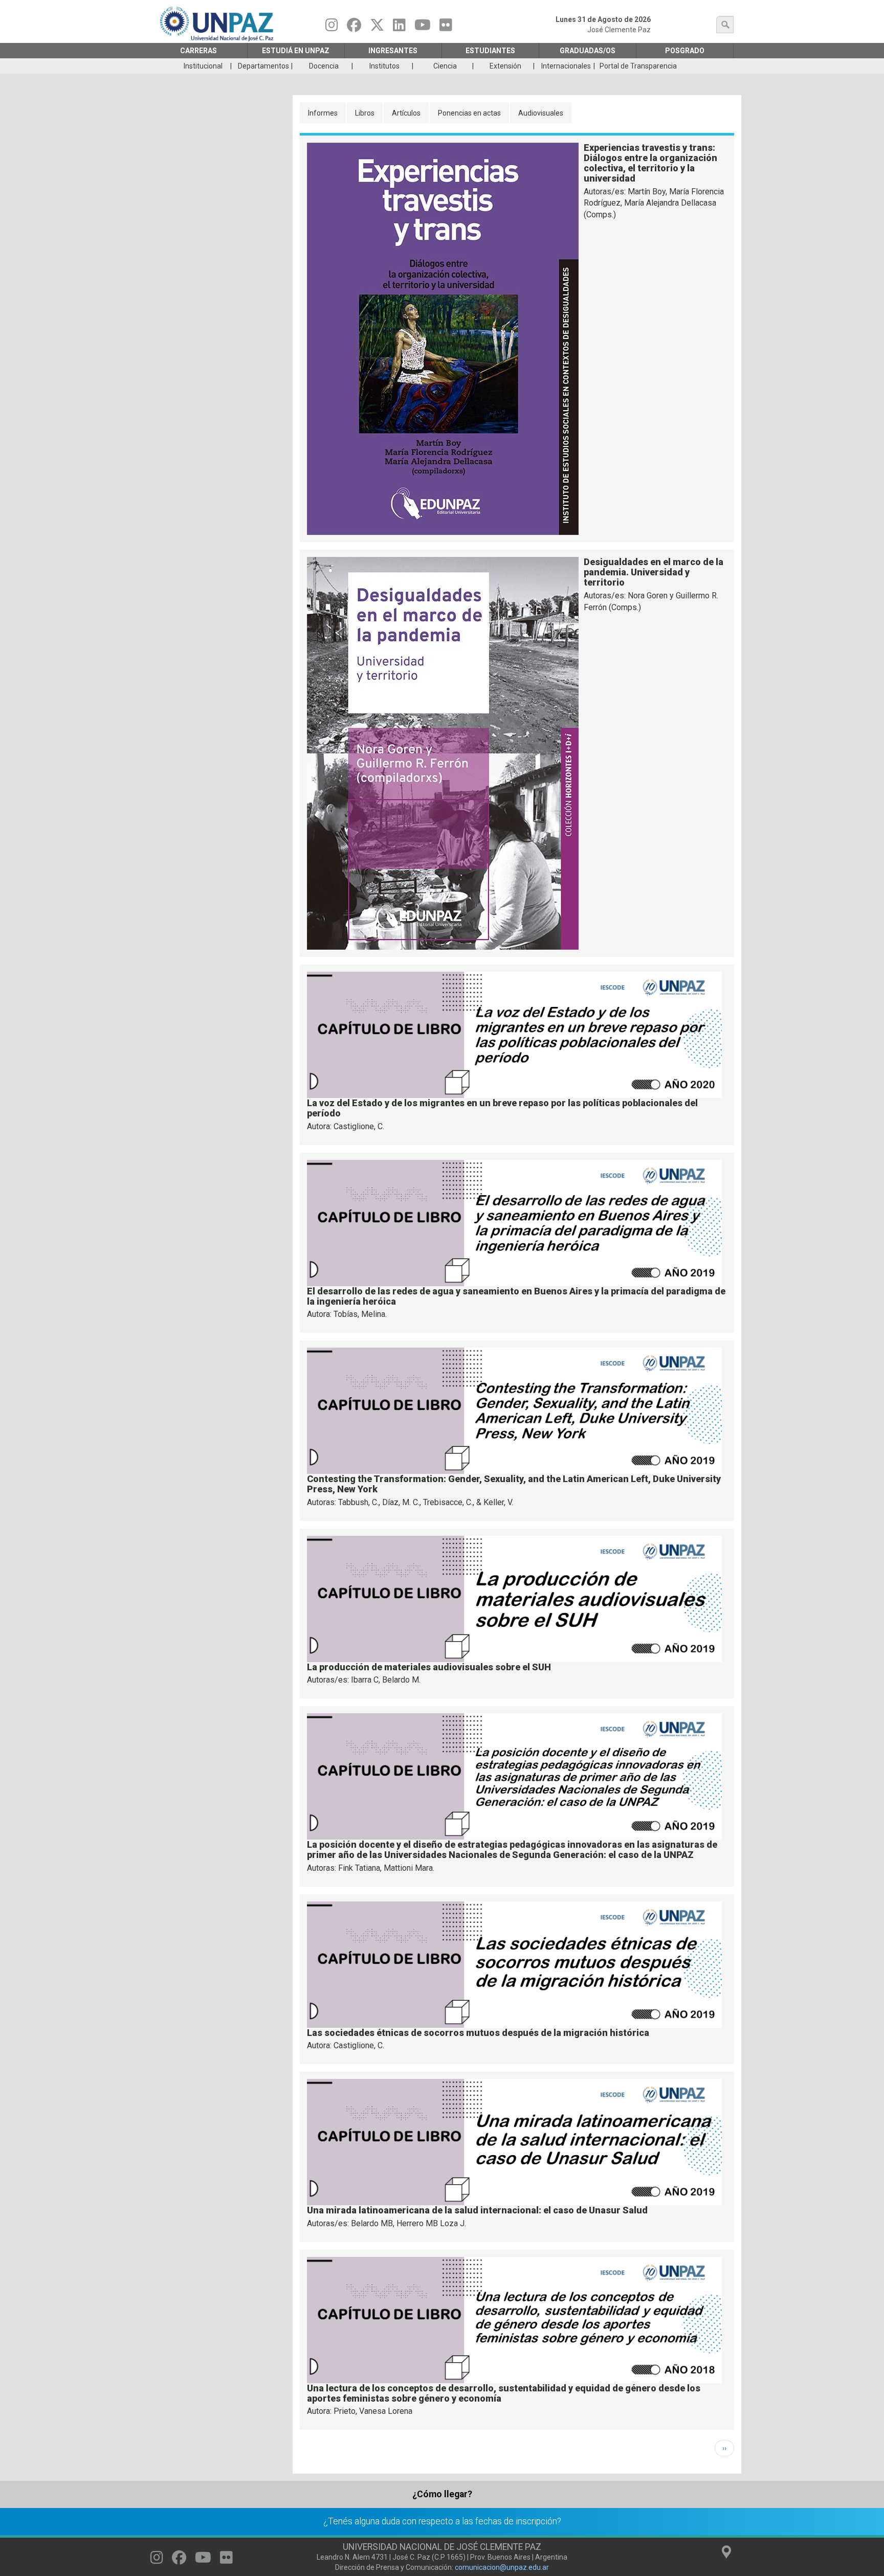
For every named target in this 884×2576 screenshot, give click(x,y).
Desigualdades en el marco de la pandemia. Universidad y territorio (654, 572)
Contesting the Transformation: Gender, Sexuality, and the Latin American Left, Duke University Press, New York (514, 1484)
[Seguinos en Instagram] (332, 28)
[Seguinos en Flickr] (446, 28)
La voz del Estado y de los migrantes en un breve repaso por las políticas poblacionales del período (502, 1108)
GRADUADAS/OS (588, 51)
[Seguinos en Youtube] (423, 28)
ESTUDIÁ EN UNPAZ (296, 51)
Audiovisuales (541, 113)
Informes (323, 113)
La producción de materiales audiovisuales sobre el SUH (429, 1667)
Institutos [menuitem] (384, 66)
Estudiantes (490, 51)
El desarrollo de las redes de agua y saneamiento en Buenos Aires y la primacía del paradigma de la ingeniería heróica (516, 1296)
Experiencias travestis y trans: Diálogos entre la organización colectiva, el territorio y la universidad (650, 163)
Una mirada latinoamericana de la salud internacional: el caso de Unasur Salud (477, 2210)
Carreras (198, 51)
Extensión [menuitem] (505, 66)
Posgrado (685, 51)
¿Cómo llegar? (442, 2494)
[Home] (218, 24)
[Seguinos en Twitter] (377, 28)
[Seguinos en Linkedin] (399, 28)
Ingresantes (393, 51)
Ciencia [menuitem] (445, 66)
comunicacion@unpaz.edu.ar (502, 2567)
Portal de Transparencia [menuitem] (638, 66)
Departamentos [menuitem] (263, 66)
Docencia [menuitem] (324, 66)
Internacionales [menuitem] (566, 66)
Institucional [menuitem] (203, 66)
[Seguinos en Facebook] (354, 28)
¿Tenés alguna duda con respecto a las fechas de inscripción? (442, 2521)
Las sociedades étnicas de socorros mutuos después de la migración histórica (478, 2033)
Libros (365, 113)
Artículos (406, 113)
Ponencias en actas (469, 113)
